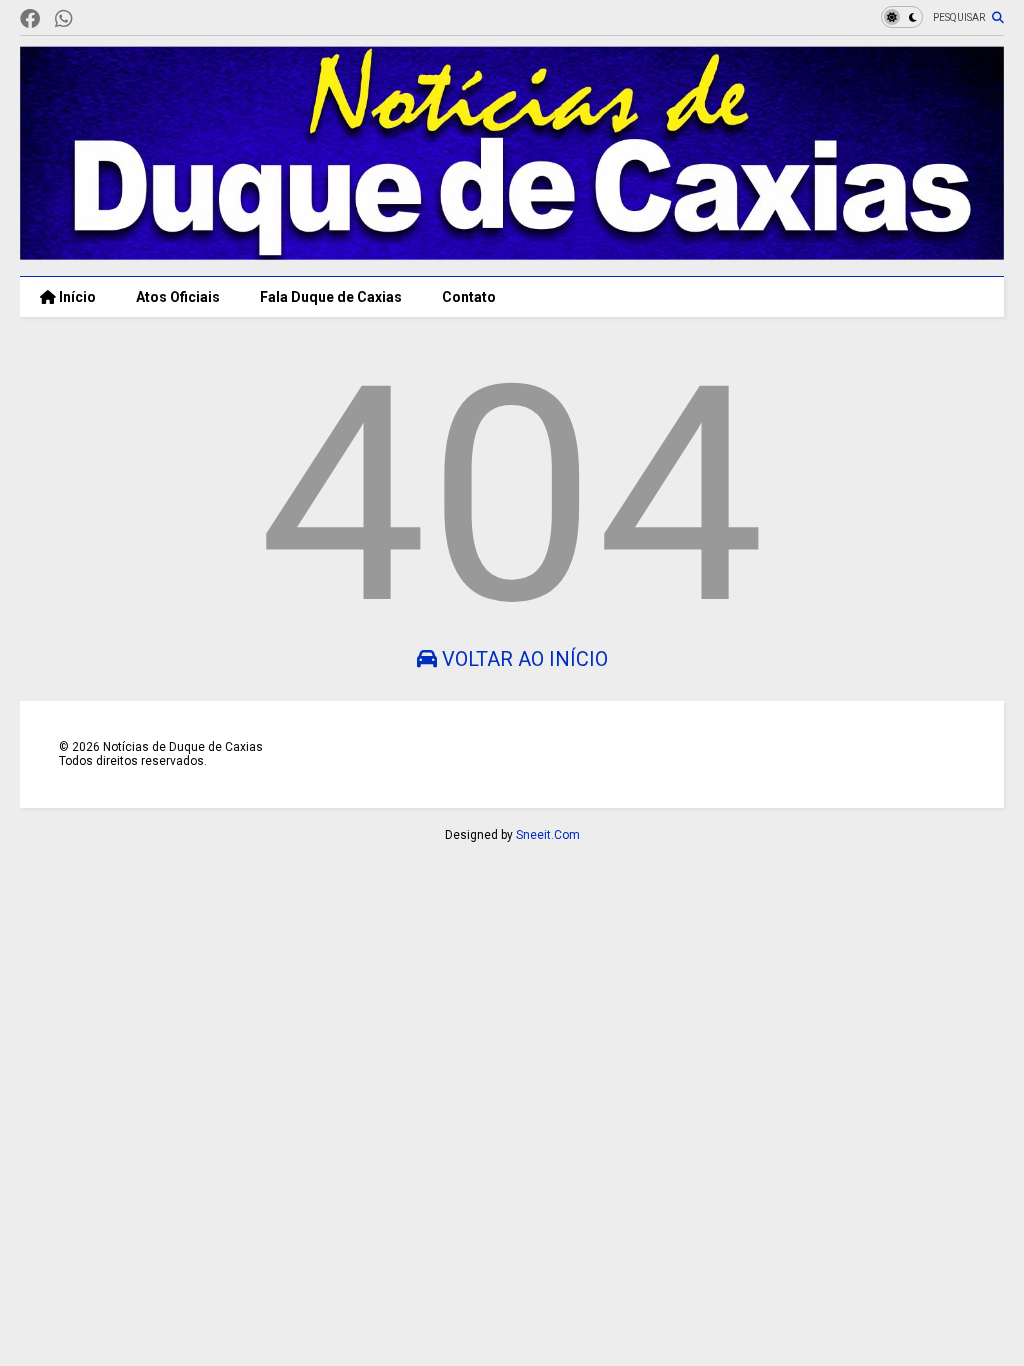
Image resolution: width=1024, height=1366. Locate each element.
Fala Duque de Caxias (331, 297)
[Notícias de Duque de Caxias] (512, 251)
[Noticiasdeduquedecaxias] (96, 19)
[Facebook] (30, 19)
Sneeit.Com (548, 835)
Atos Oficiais (178, 297)
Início (76, 297)
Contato (469, 297)
